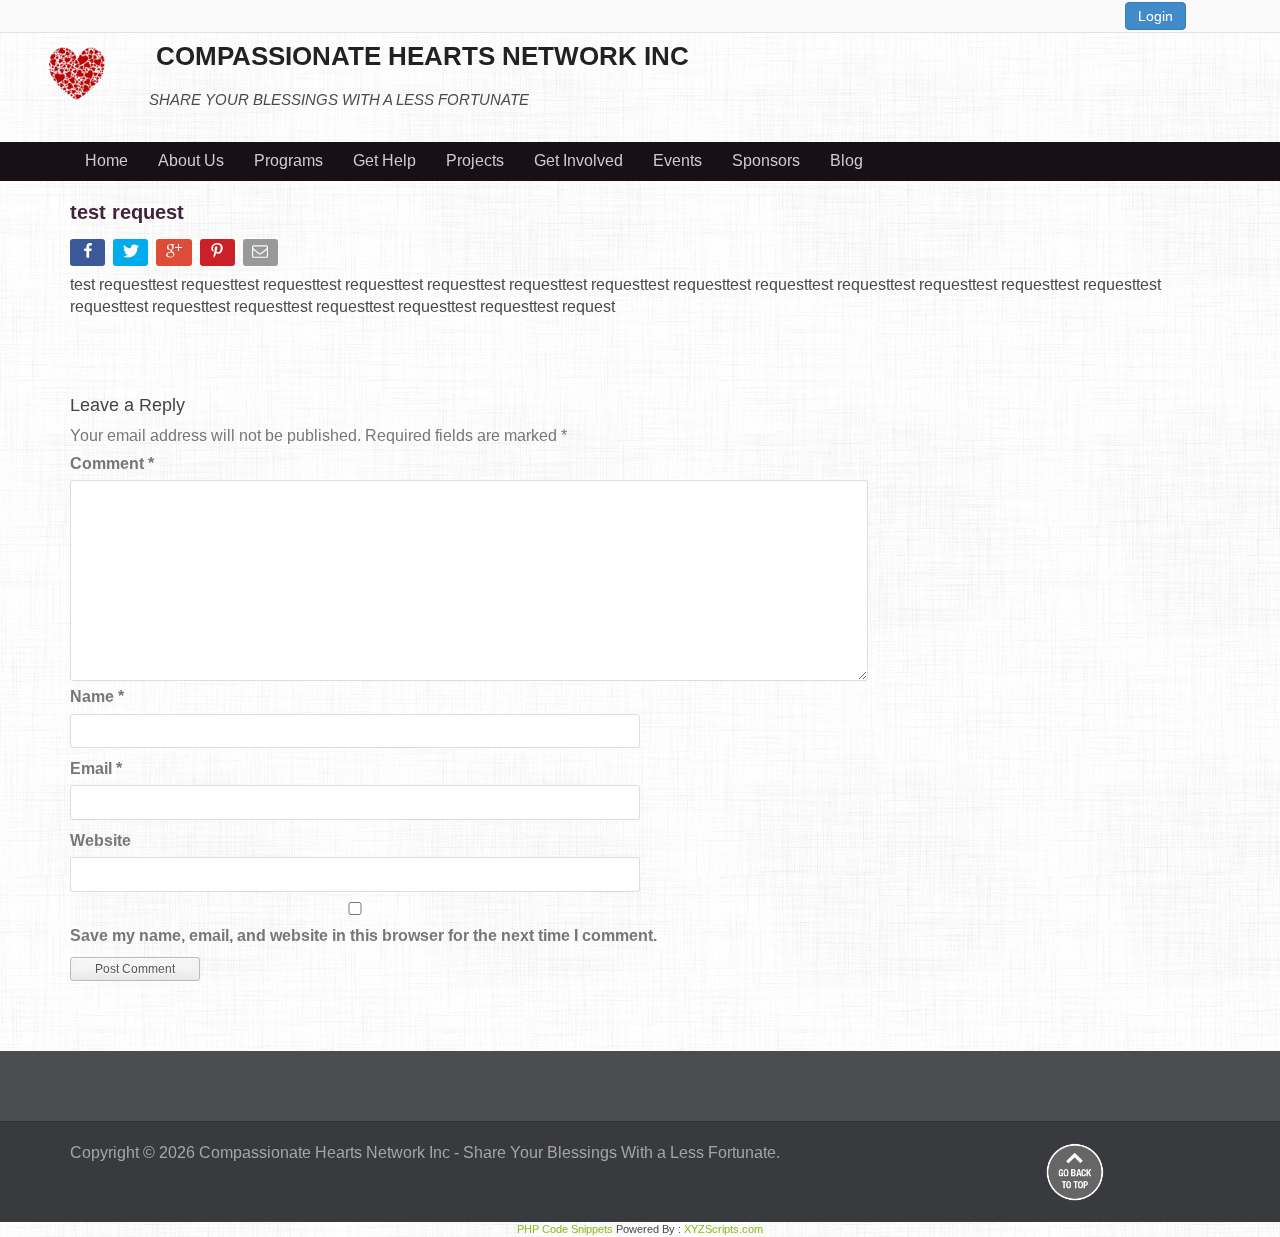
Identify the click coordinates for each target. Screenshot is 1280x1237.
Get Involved (578, 160)
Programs (288, 160)
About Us (191, 160)
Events (677, 160)
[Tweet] (132, 256)
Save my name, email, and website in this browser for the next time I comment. (363, 935)
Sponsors (766, 160)
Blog (846, 160)
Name (97, 696)
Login (1155, 16)
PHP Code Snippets (565, 1229)
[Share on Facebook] (89, 256)
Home (106, 160)
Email (96, 768)
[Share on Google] (175, 256)
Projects (475, 160)
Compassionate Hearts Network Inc (324, 1152)
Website (100, 840)
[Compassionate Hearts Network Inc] (77, 70)
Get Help (384, 160)
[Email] (262, 256)
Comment (112, 463)
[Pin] (219, 256)
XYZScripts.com (723, 1229)
